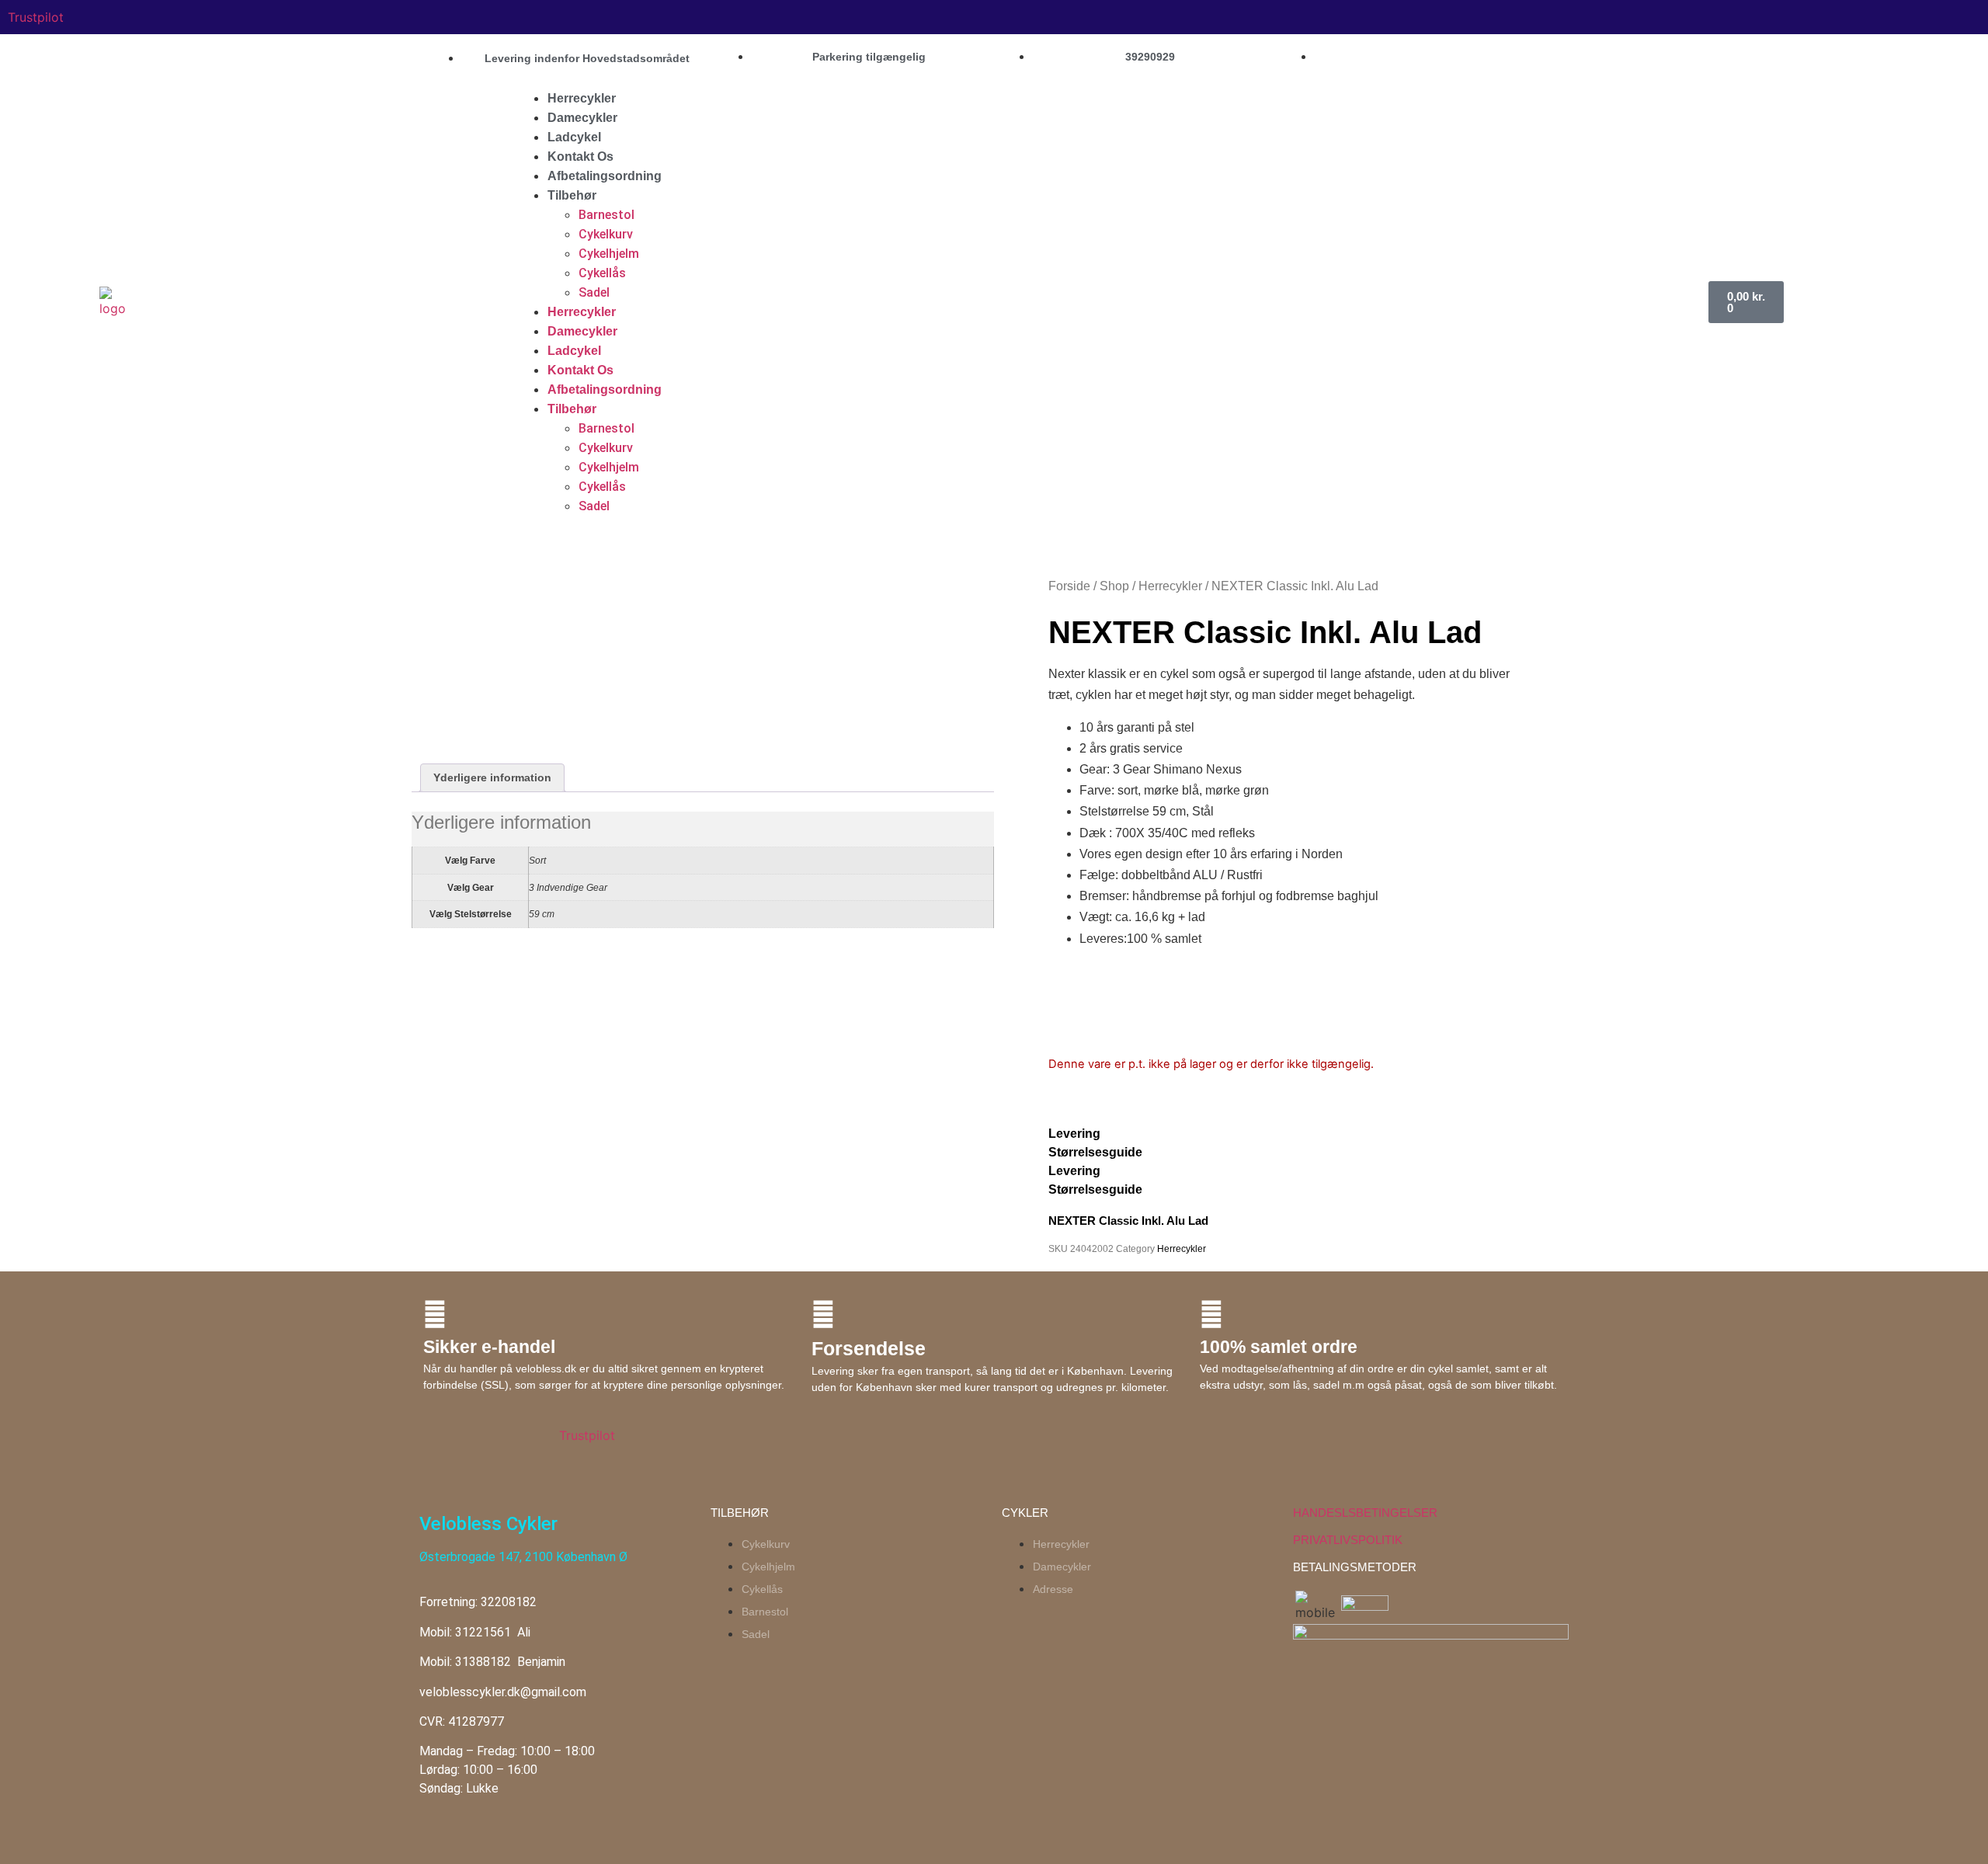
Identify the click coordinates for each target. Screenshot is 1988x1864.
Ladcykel (574, 137)
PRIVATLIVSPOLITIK (1348, 1540)
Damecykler (582, 118)
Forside (1069, 586)
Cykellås (602, 273)
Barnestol (606, 215)
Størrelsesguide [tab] (1095, 1152)
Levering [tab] (1074, 1134)
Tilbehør (572, 195)
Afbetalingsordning (605, 176)
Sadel (594, 292)
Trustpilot (36, 17)
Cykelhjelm (609, 254)
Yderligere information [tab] (492, 777)
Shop (1114, 586)
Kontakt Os (580, 156)
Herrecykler (582, 98)
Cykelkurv (606, 234)
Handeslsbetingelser (1365, 1513)
